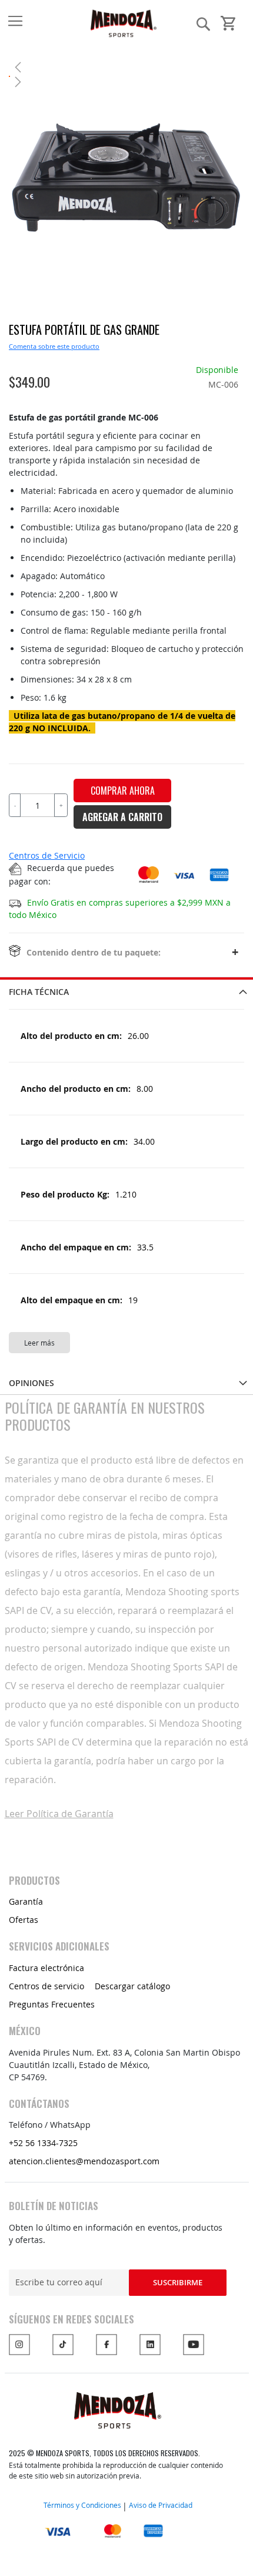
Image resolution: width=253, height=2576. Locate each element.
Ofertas (24, 1920)
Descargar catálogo (132, 1986)
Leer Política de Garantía (59, 1814)
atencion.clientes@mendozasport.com (84, 2161)
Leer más (39, 1343)
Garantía (26, 1901)
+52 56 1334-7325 (43, 2143)
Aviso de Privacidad (161, 2505)
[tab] (126, 990)
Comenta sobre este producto (54, 346)
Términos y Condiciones (82, 2505)
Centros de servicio (46, 1986)
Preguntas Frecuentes (52, 2004)
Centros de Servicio (47, 855)
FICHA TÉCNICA (39, 992)
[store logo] (53, 23)
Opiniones (31, 1383)
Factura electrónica (46, 1968)
